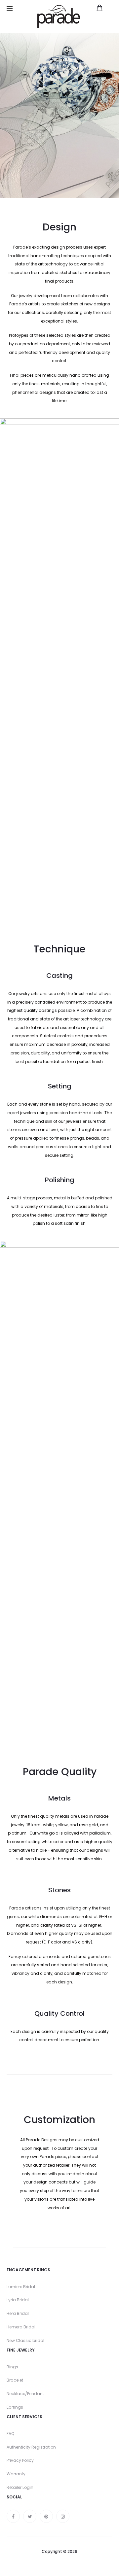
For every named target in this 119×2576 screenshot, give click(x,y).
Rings (12, 2367)
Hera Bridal (18, 2313)
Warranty (16, 2474)
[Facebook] (13, 2516)
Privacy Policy (20, 2460)
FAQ (10, 2434)
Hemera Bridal (21, 2327)
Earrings (15, 2407)
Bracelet (15, 2380)
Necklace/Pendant (25, 2394)
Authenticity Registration (31, 2447)
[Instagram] (63, 2516)
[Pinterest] (46, 2516)
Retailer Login (20, 2487)
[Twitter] (30, 2516)
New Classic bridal (25, 2340)
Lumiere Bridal (21, 2287)
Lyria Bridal (18, 2300)
